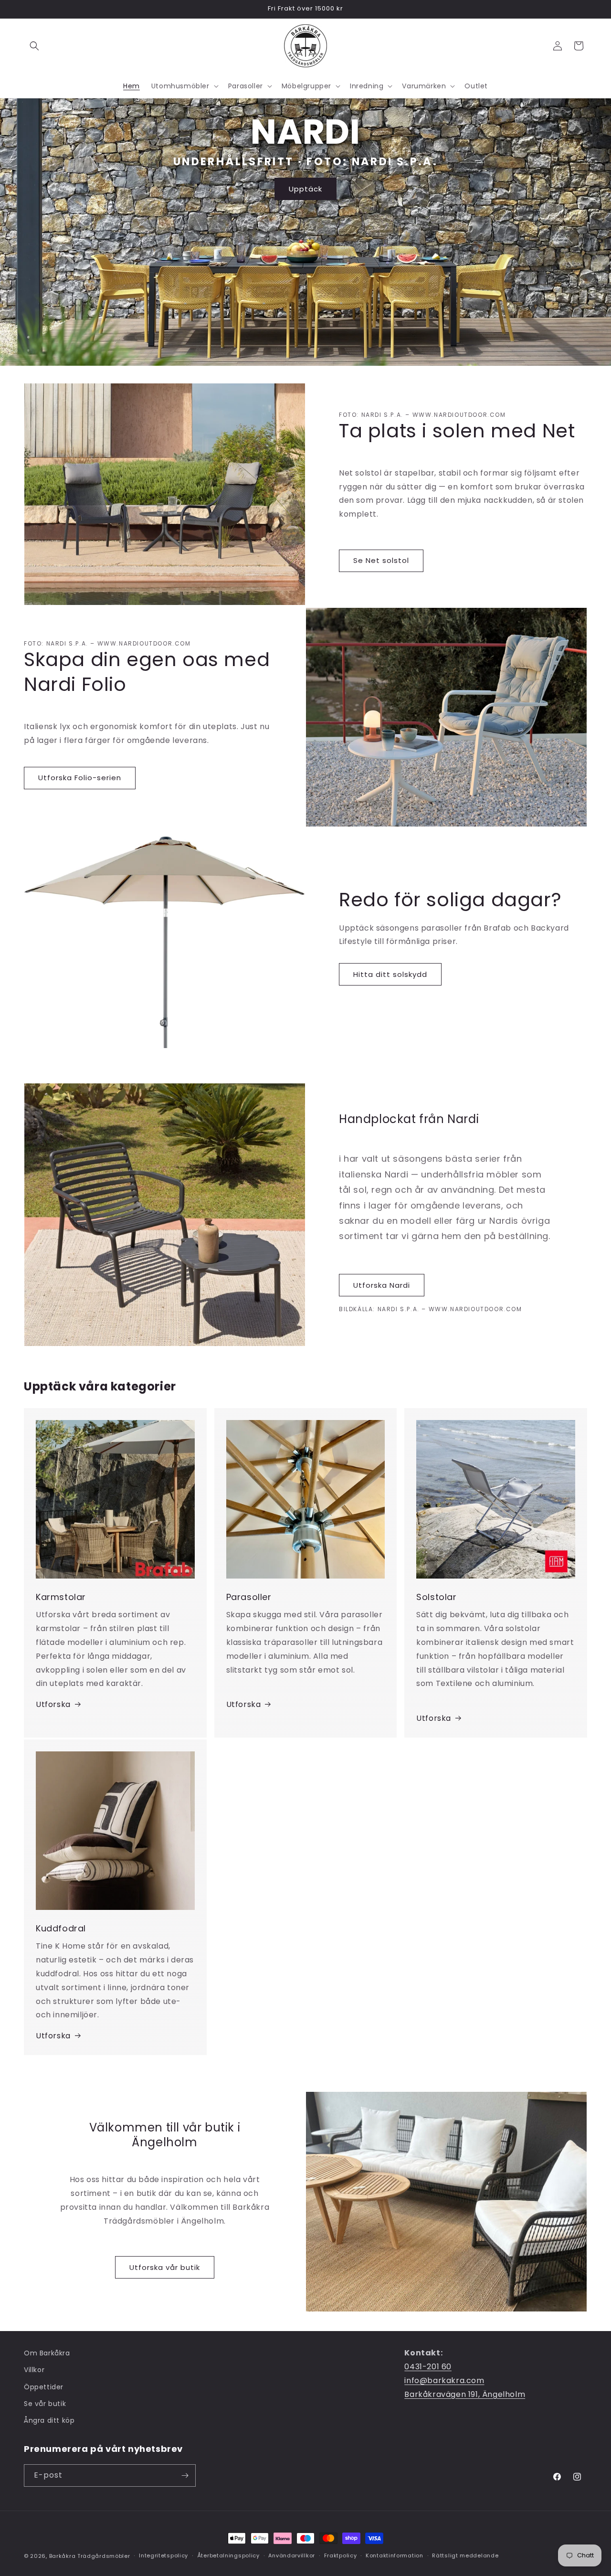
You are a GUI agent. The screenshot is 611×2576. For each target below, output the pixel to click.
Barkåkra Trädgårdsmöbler (90, 2556)
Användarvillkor (292, 2555)
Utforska (53, 1704)
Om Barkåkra (47, 2353)
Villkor (34, 2370)
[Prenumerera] (185, 2475)
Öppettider (44, 2387)
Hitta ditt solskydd (390, 974)
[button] (34, 46)
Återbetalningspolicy (228, 2555)
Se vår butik (45, 2404)
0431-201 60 (428, 2367)
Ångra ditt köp (49, 2420)
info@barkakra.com (444, 2380)
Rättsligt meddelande (465, 2555)
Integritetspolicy (163, 2555)
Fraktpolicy (341, 2555)
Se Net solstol (381, 560)
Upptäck (305, 188)
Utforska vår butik (165, 2267)
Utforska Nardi (382, 1285)
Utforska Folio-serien (80, 778)
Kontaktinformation (395, 2555)
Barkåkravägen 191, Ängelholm (465, 2394)
